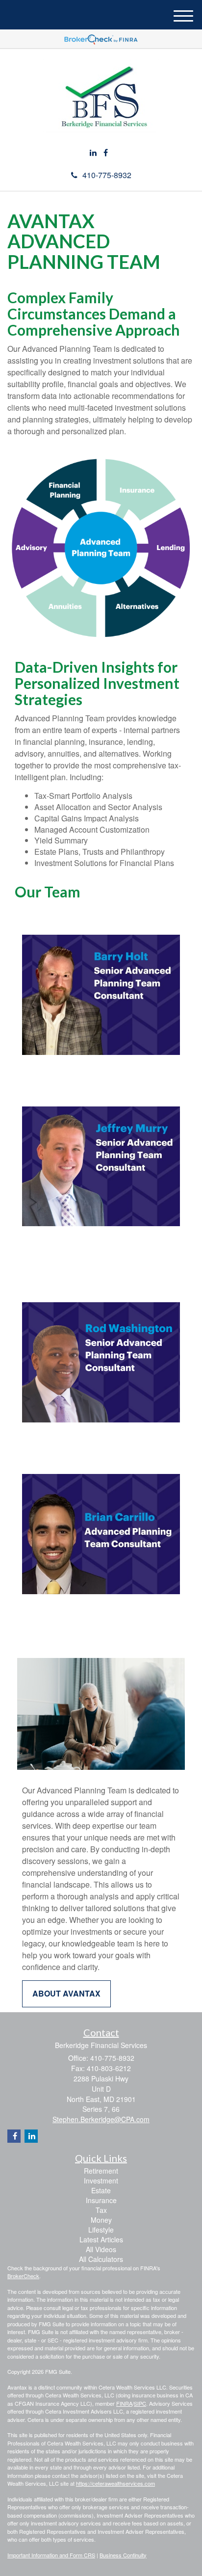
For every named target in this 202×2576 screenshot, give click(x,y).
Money (101, 2220)
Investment (101, 2181)
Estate (101, 2190)
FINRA (124, 2403)
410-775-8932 (107, 175)
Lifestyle (101, 2230)
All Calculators (101, 2259)
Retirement (101, 2171)
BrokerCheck (23, 2276)
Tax (101, 2210)
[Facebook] (106, 153)
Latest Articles (101, 2239)
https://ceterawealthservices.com (115, 2483)
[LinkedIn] (93, 153)
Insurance (101, 2200)
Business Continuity (123, 2555)
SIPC (140, 2403)
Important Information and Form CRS (51, 2555)
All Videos (101, 2249)
